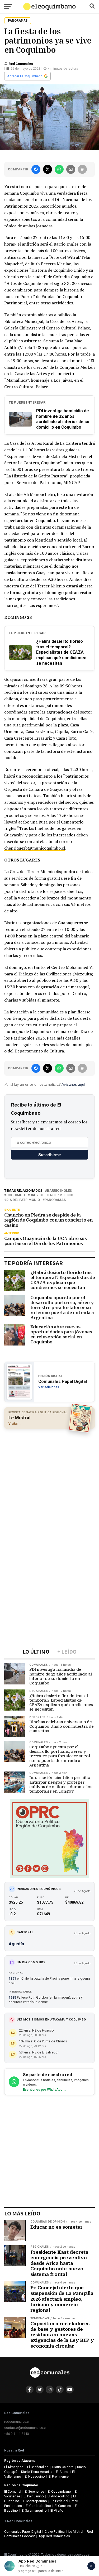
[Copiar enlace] (82, 169)
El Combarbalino (38, 2506)
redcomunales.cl (17, 2422)
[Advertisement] (49, 1484)
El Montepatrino (35, 2501)
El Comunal (13, 2491)
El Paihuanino (34, 2496)
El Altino (62, 2472)
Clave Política (55, 2532)
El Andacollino (58, 2496)
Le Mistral (76, 2532)
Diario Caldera (63, 2467)
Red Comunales (21, 64)
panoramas (55, 1200)
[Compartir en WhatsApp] (59, 169)
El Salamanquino (34, 2510)
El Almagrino (14, 2467)
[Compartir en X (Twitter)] (48, 169)
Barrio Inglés (59, 1191)
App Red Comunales (54, 2536)
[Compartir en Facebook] (36, 169)
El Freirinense (59, 2476)
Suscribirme (49, 1155)
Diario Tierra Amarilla (37, 2472)
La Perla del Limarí (64, 2501)
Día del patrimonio (23, 1200)
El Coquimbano (59, 2491)
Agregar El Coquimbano (25, 76)
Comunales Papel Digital (23, 2532)
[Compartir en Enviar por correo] (71, 169)
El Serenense (34, 2491)
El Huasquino (35, 2476)
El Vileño (57, 2510)
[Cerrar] (91, 2566)
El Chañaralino (38, 2467)
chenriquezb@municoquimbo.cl (35, 848)
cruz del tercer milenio (51, 1195)
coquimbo (16, 1195)
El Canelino (63, 2506)
